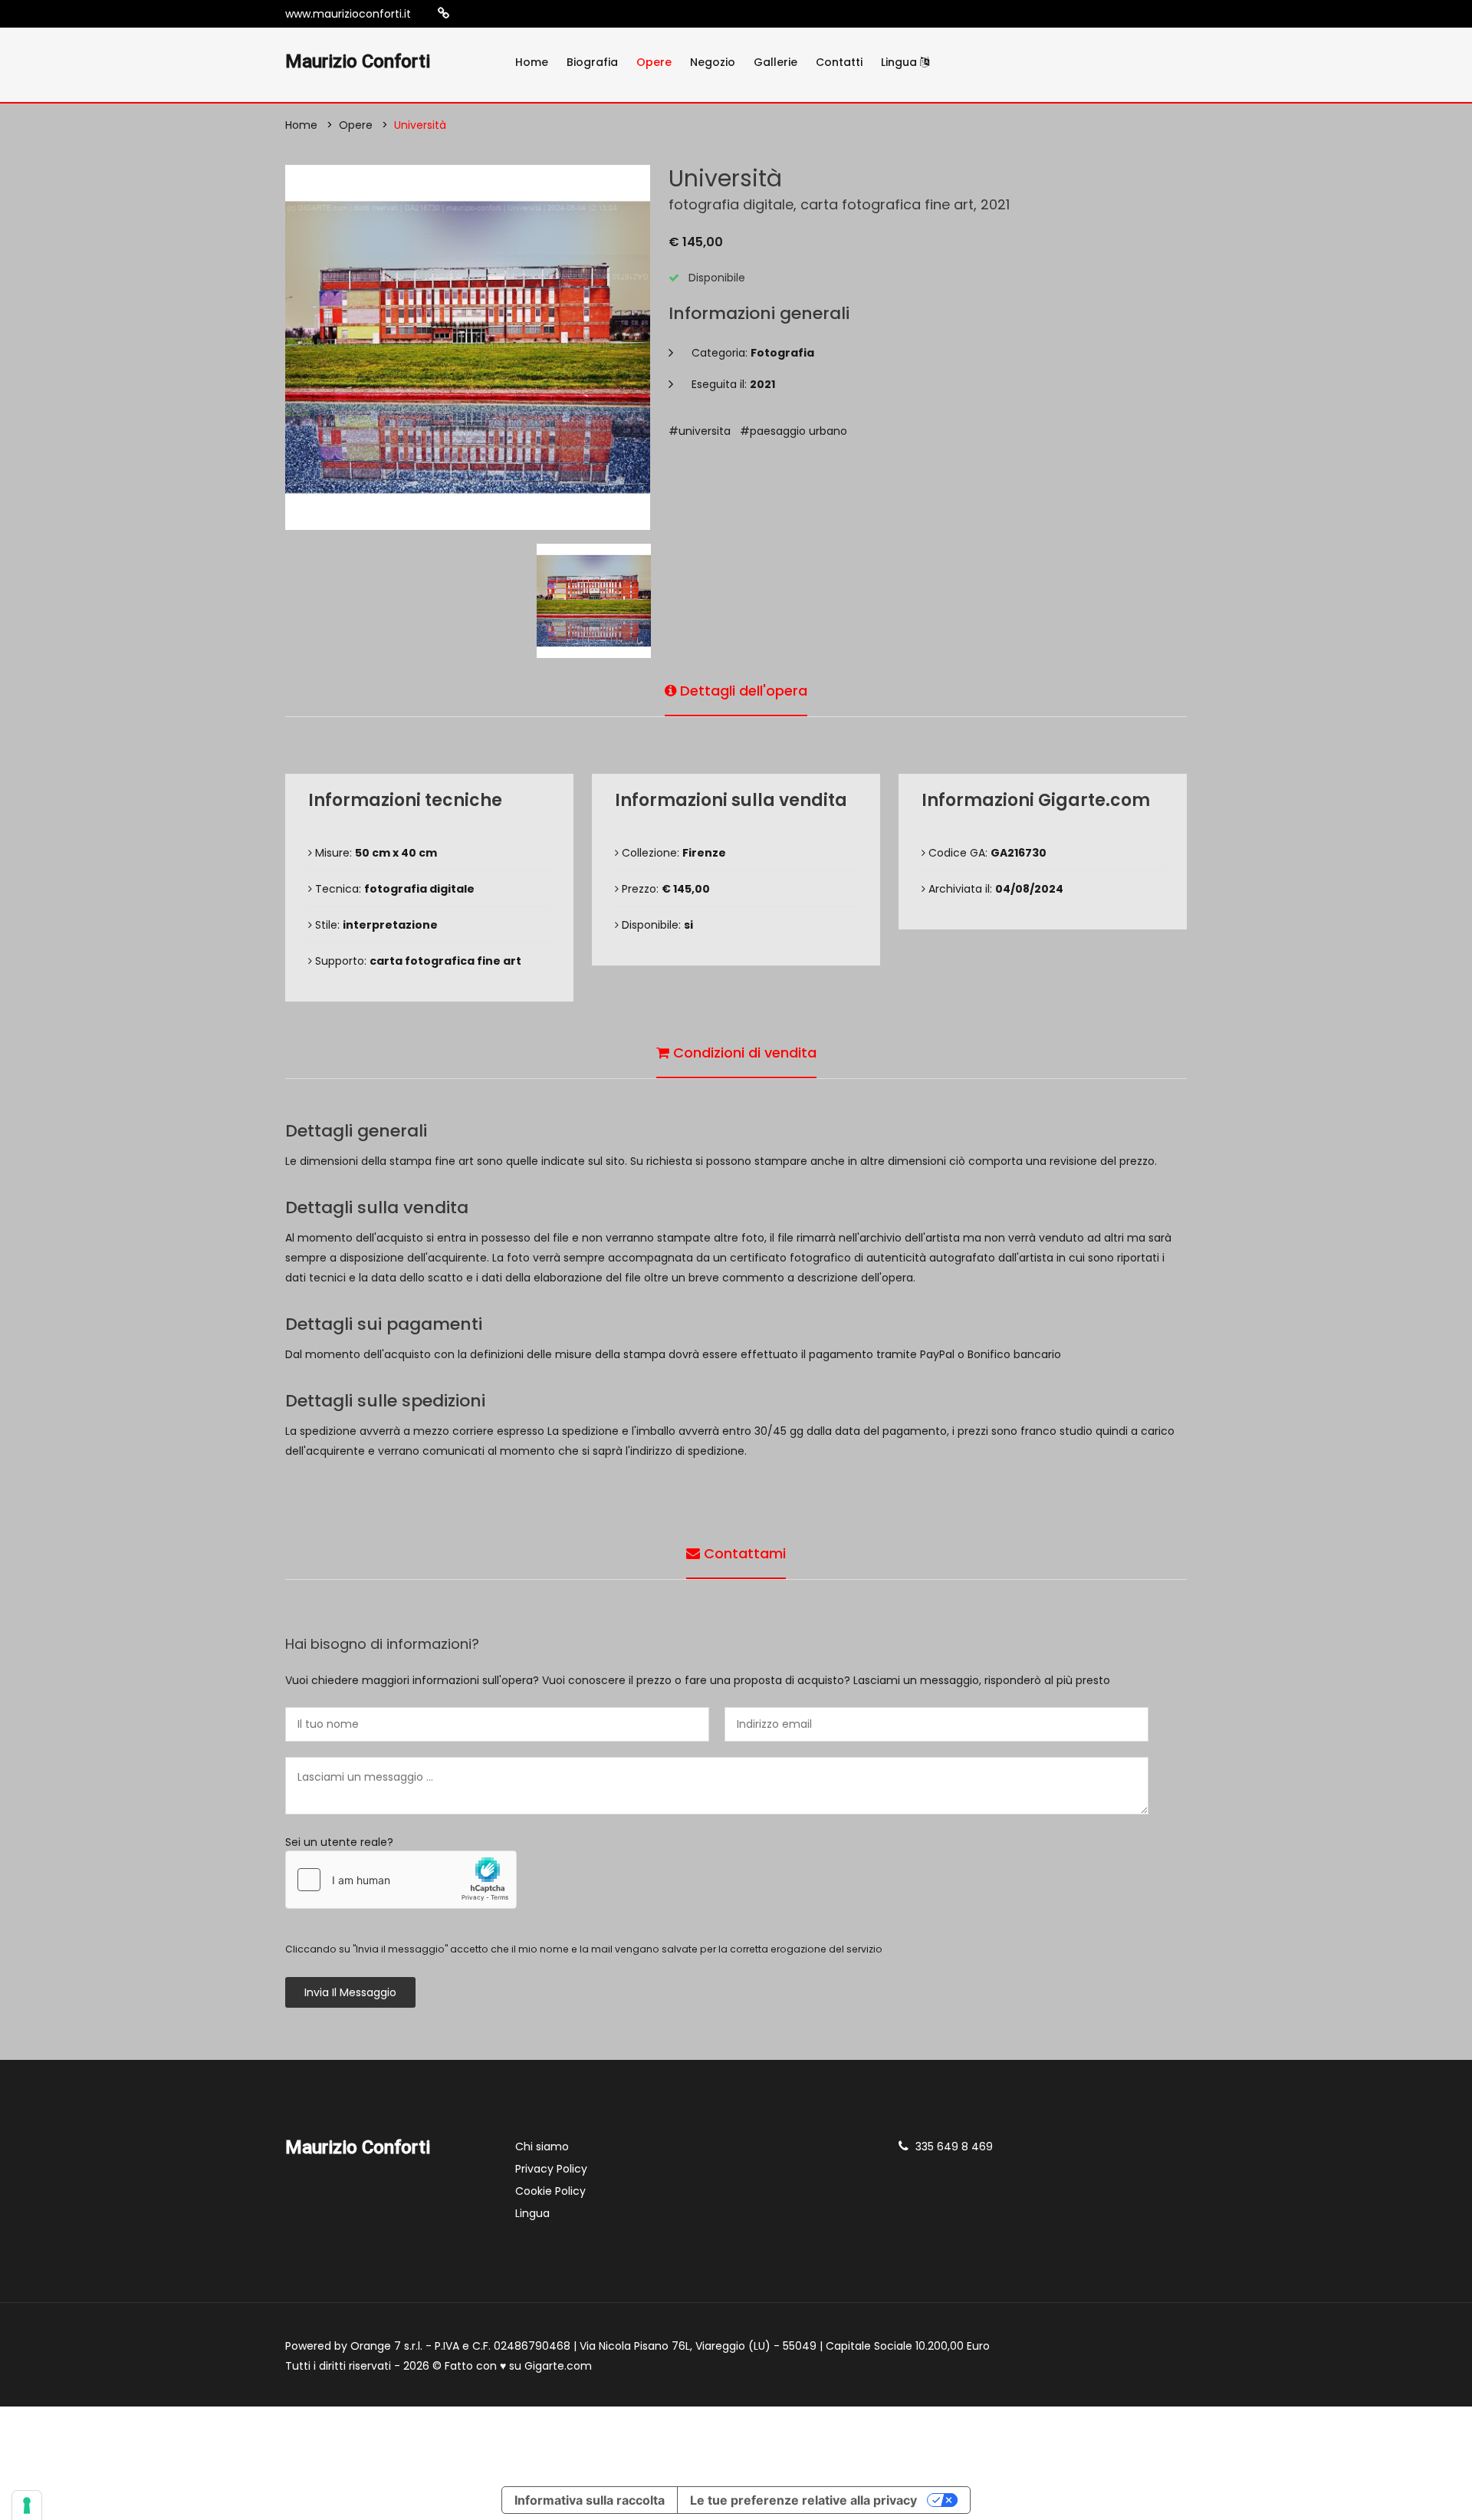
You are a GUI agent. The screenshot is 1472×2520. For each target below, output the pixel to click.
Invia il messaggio (350, 1992)
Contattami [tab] (743, 1553)
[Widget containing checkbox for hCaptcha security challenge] (401, 1880)
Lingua (900, 62)
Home (532, 62)
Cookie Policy (550, 2191)
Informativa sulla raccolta (590, 2500)
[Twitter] (514, 14)
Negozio (713, 62)
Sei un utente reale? (339, 1842)
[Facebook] (491, 14)
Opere (654, 62)
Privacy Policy (551, 2169)
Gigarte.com (558, 2366)
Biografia (592, 62)
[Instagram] (468, 14)
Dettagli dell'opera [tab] (742, 691)
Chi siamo (542, 2147)
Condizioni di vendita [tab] (743, 1053)
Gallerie (775, 62)
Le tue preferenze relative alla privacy (803, 2500)
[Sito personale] (444, 13)
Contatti (839, 62)
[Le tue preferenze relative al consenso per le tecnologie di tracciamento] (27, 2505)
